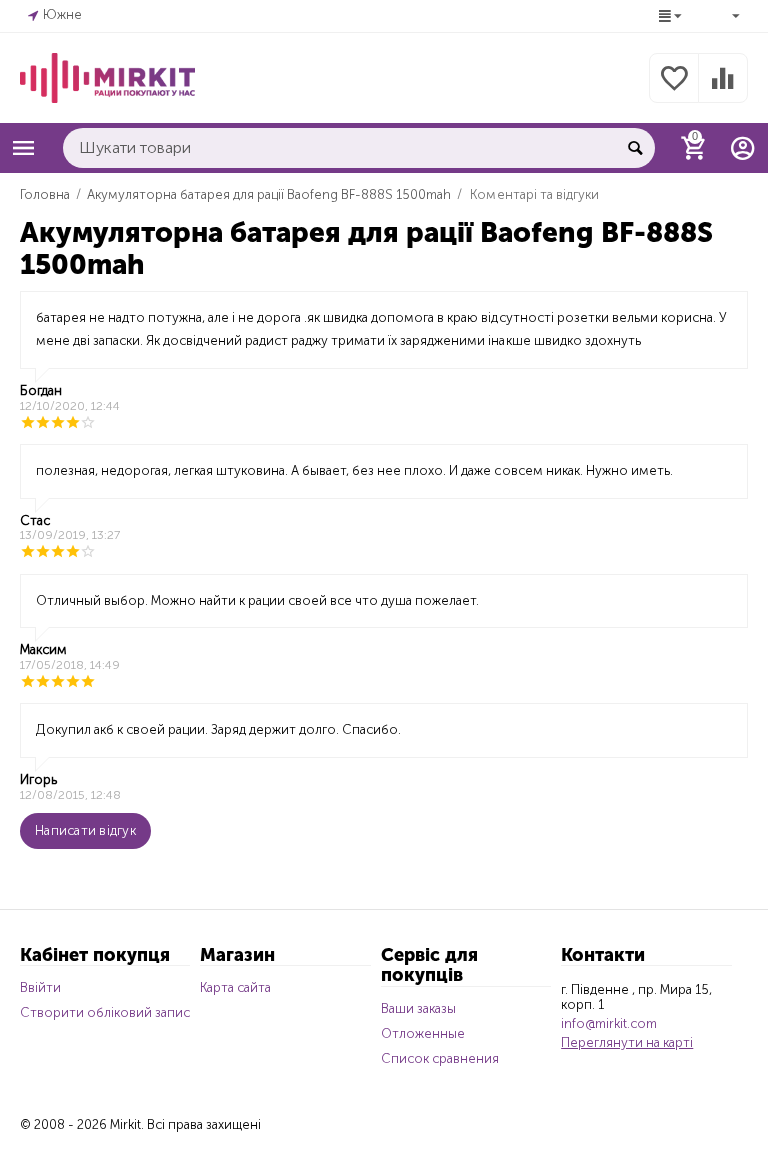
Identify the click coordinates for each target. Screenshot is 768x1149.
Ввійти (40, 987)
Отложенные (423, 1033)
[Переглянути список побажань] (674, 89)
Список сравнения (440, 1058)
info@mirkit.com (609, 1023)
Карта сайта (235, 987)
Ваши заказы (418, 1008)
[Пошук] (635, 148)
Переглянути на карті (627, 1042)
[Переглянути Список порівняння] (723, 89)
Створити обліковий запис (105, 1012)
